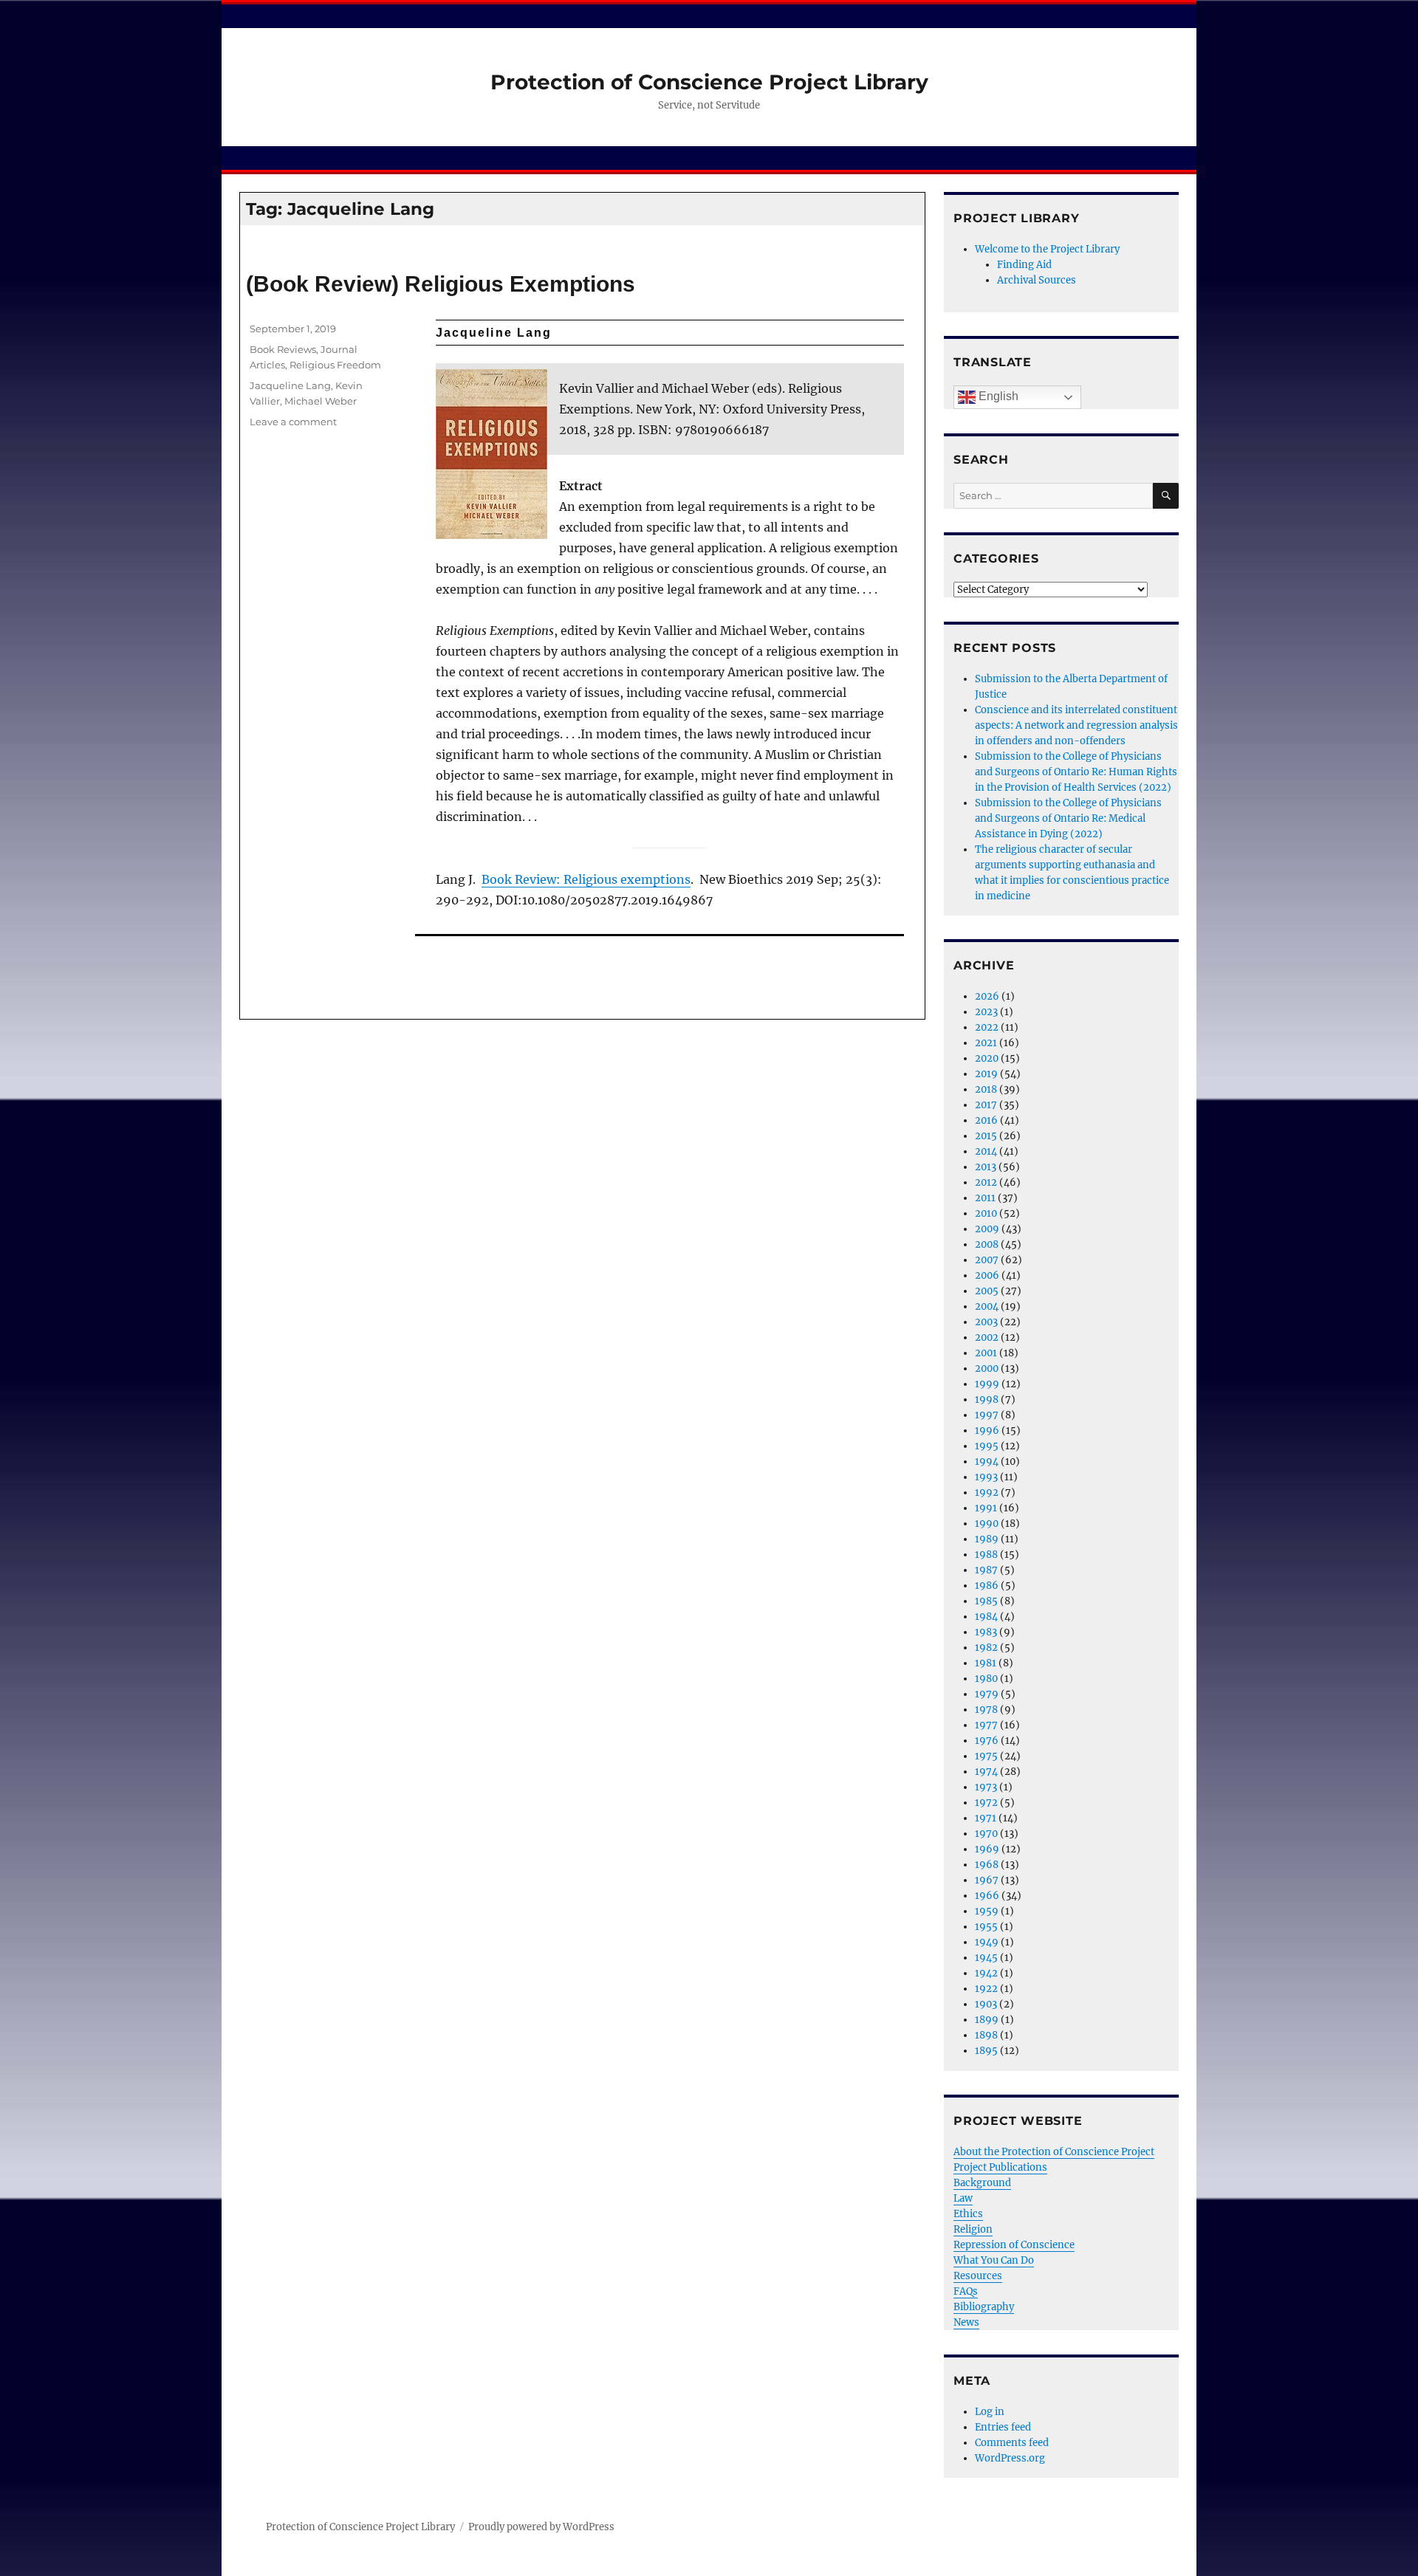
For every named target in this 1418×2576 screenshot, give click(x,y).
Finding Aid (1024, 265)
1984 (986, 1617)
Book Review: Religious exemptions (586, 879)
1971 (986, 1818)
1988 (986, 1555)
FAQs (966, 2291)
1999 (987, 1384)
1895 (986, 2051)
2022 (987, 1027)
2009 (987, 1229)
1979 (987, 1694)
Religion (973, 2229)
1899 (987, 2020)
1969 (987, 1849)
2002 (987, 1337)
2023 (986, 1012)
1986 (987, 1586)
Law (963, 2198)
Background (982, 2183)
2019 (986, 1074)
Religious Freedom (335, 365)
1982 (986, 1648)
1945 (986, 1958)
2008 (987, 1244)
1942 (986, 1973)
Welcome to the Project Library (1047, 249)
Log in (990, 2412)
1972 (986, 1803)
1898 (986, 2035)
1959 (987, 1911)
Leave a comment (293, 422)
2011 (985, 1198)
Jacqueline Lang (290, 385)
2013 (986, 1167)
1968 (987, 1865)
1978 (986, 1710)
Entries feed (1003, 2427)
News (966, 2322)
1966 (987, 1896)
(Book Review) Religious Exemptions (441, 284)
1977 (986, 1725)
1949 (987, 1942)
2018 (986, 1089)
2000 (987, 1368)
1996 (987, 1430)
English (997, 396)
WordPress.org (1010, 2458)
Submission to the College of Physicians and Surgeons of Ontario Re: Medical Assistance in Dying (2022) (1068, 818)
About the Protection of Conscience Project (1054, 2152)
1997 (987, 1415)
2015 (986, 1136)
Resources (978, 2276)
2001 (986, 1353)
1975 (986, 1756)
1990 (987, 1524)
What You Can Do (994, 2260)
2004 (987, 1306)
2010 (986, 1213)
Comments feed (1012, 2443)
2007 (987, 1260)
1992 (987, 1493)
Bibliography (984, 2307)
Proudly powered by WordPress (541, 2527)
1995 (987, 1446)
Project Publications (1000, 2167)
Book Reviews (283, 349)
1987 (986, 1570)
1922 (986, 1989)
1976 (987, 1741)
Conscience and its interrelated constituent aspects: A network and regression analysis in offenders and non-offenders (1076, 725)
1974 (986, 1772)
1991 (986, 1508)
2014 (986, 1151)
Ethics (968, 2214)
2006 (987, 1275)
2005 (987, 1291)
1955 (986, 1927)
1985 (986, 1601)
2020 (987, 1058)
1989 (987, 1539)
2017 (986, 1105)
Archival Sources (1037, 280)
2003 (986, 1322)
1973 (986, 1787)
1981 (986, 1663)
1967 (987, 1880)
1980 (986, 1679)
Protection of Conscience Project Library (709, 82)
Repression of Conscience (1014, 2245)
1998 (987, 1399)
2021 (986, 1043)
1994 (987, 1462)
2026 (987, 996)
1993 (986, 1477)
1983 (986, 1632)
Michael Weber (321, 401)
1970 (986, 1834)
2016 (986, 1120)
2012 (986, 1182)
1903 (986, 2004)
